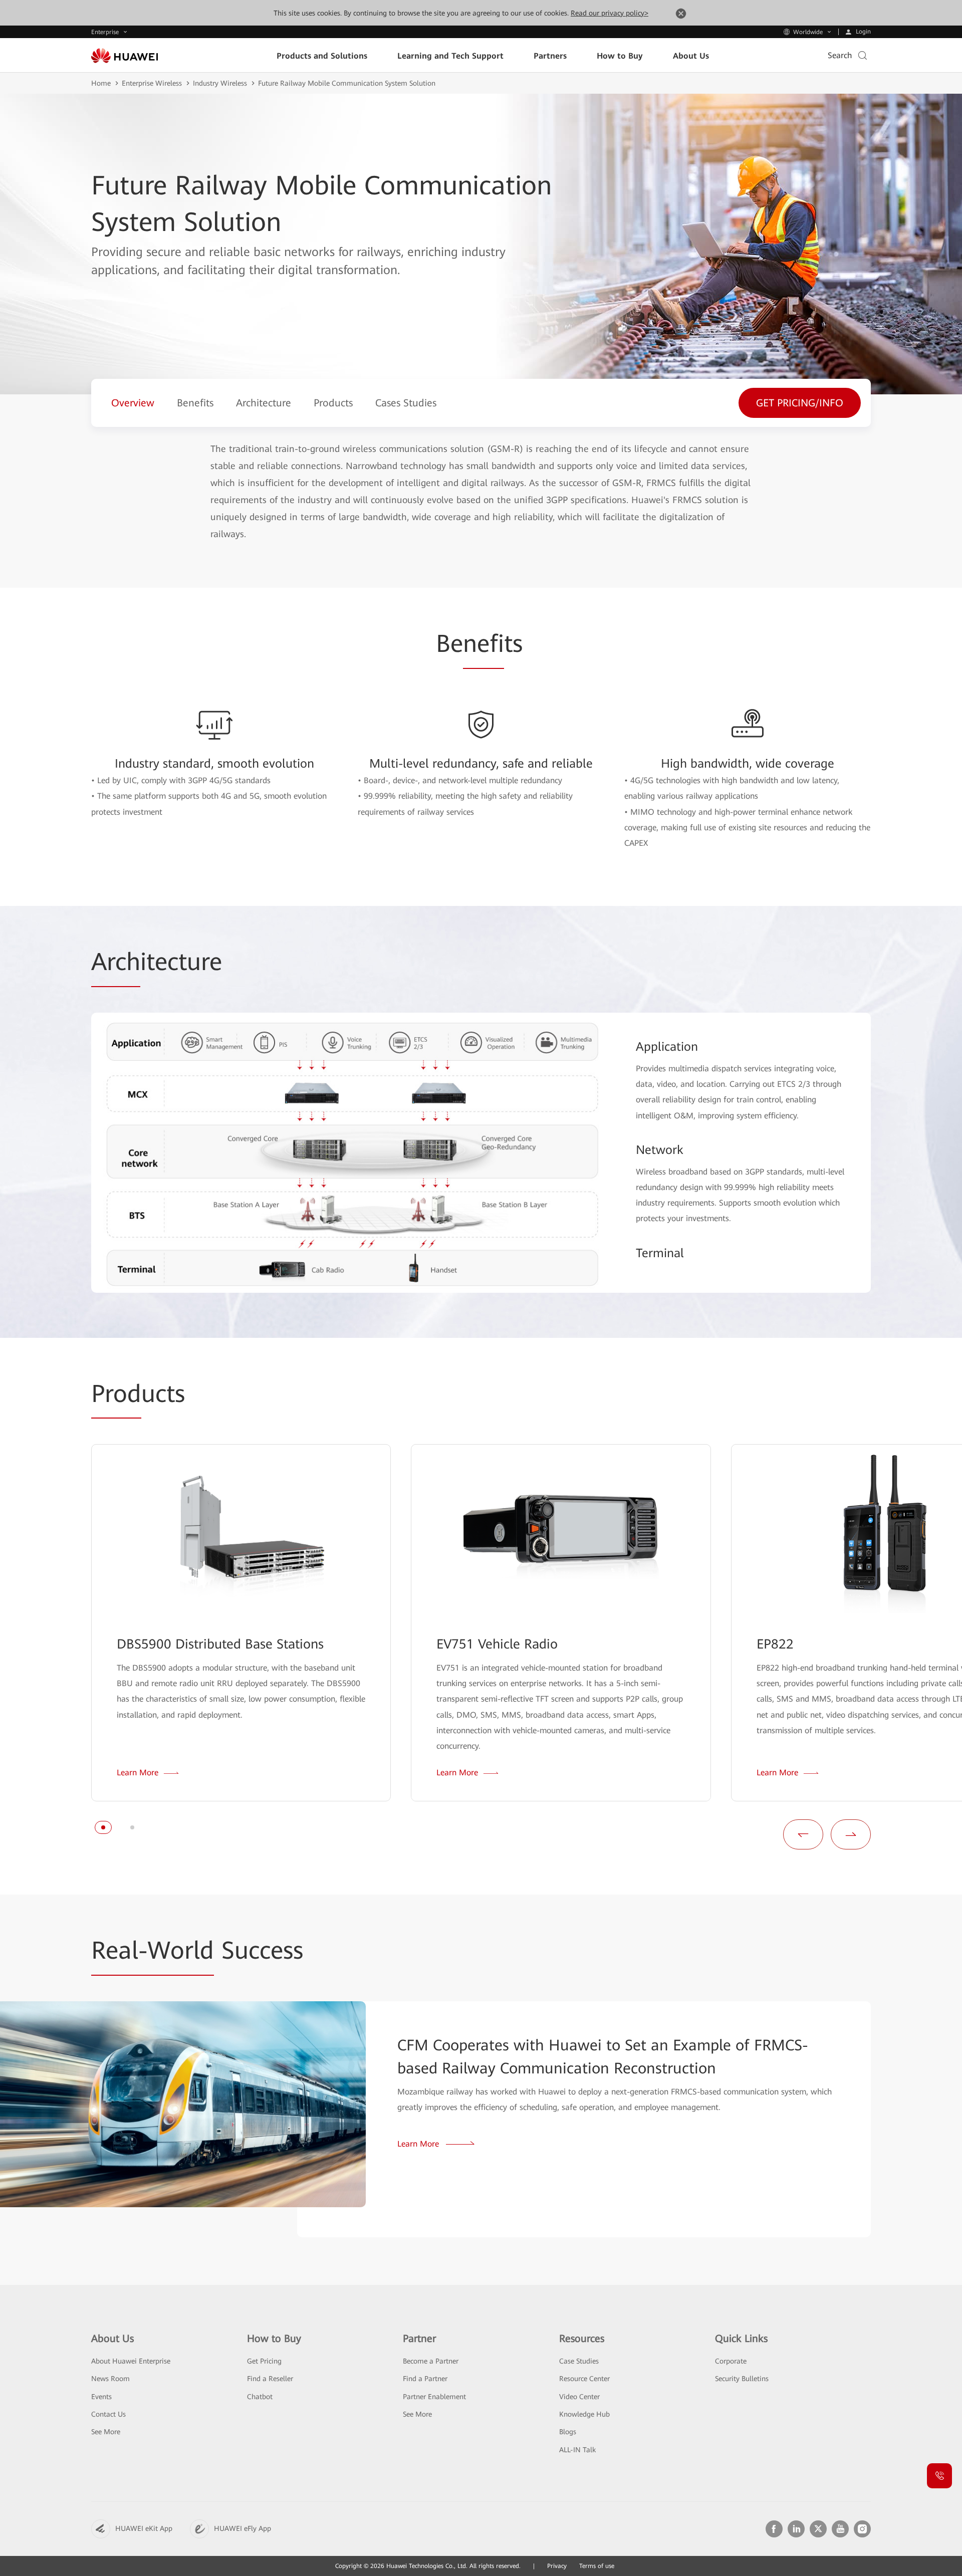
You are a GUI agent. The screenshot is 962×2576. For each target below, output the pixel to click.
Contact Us (108, 2414)
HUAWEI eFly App (243, 2528)
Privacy (557, 2566)
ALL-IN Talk (577, 2450)
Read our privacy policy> (610, 13)
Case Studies (579, 2361)
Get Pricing (264, 2361)
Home (101, 83)
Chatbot (260, 2397)
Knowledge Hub (584, 2414)
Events (101, 2397)
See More (106, 2432)
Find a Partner (425, 2379)
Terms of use (597, 2566)
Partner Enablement (434, 2397)
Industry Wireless (220, 83)
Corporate (731, 2361)
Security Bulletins (742, 2379)
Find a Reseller (270, 2379)
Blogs (568, 2432)
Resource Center (584, 2379)
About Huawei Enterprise (131, 2361)
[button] (103, 1827)
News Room (110, 2379)
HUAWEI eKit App (144, 2528)
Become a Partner (431, 2361)
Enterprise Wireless (152, 83)
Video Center (579, 2397)
